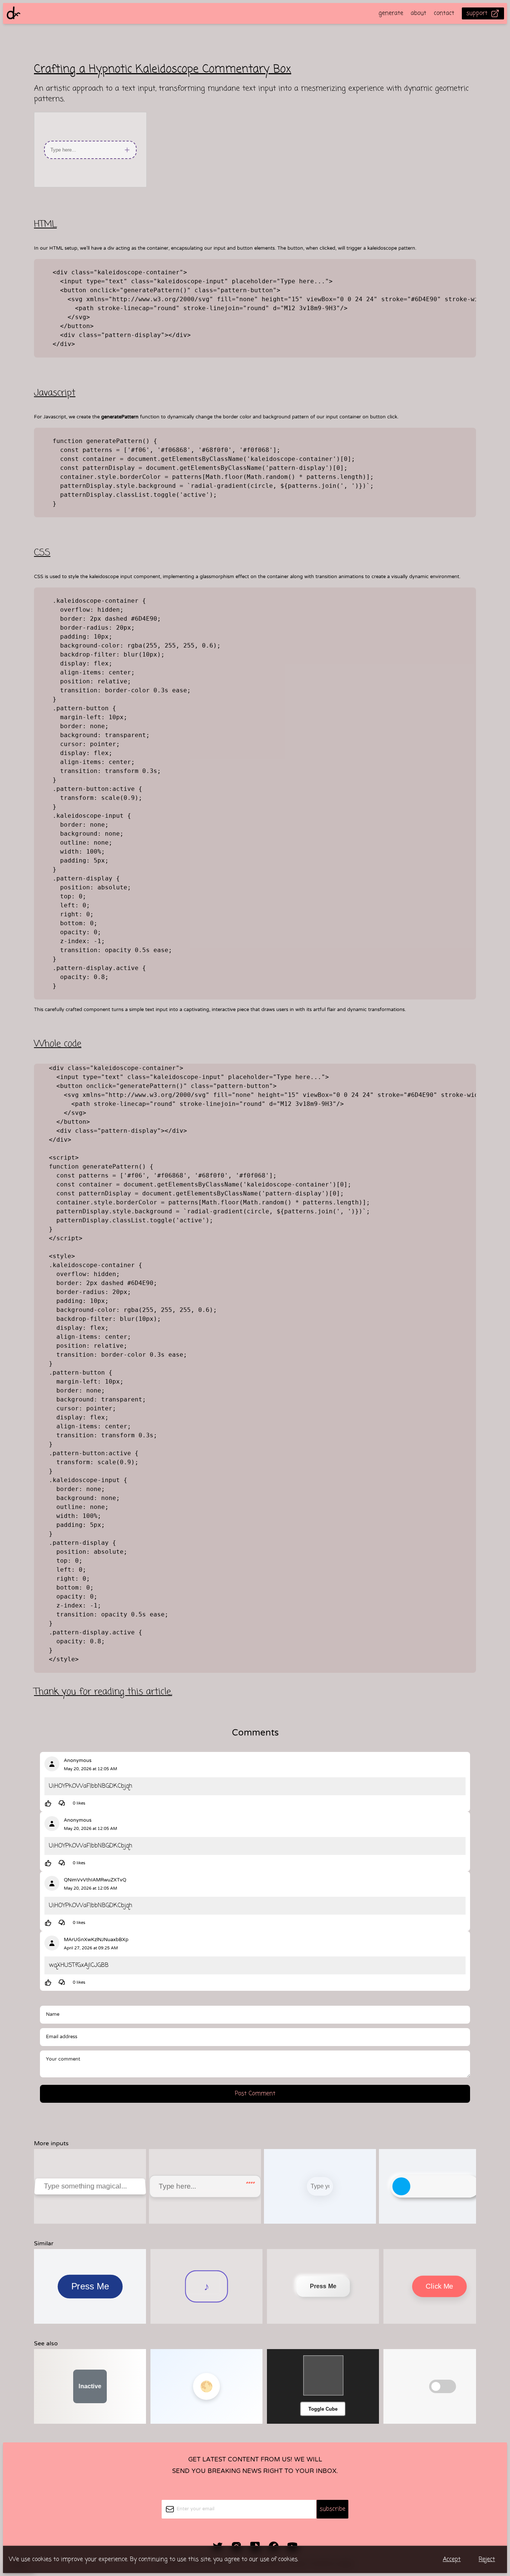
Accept (452, 2560)
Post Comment (255, 2094)
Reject (487, 2560)
